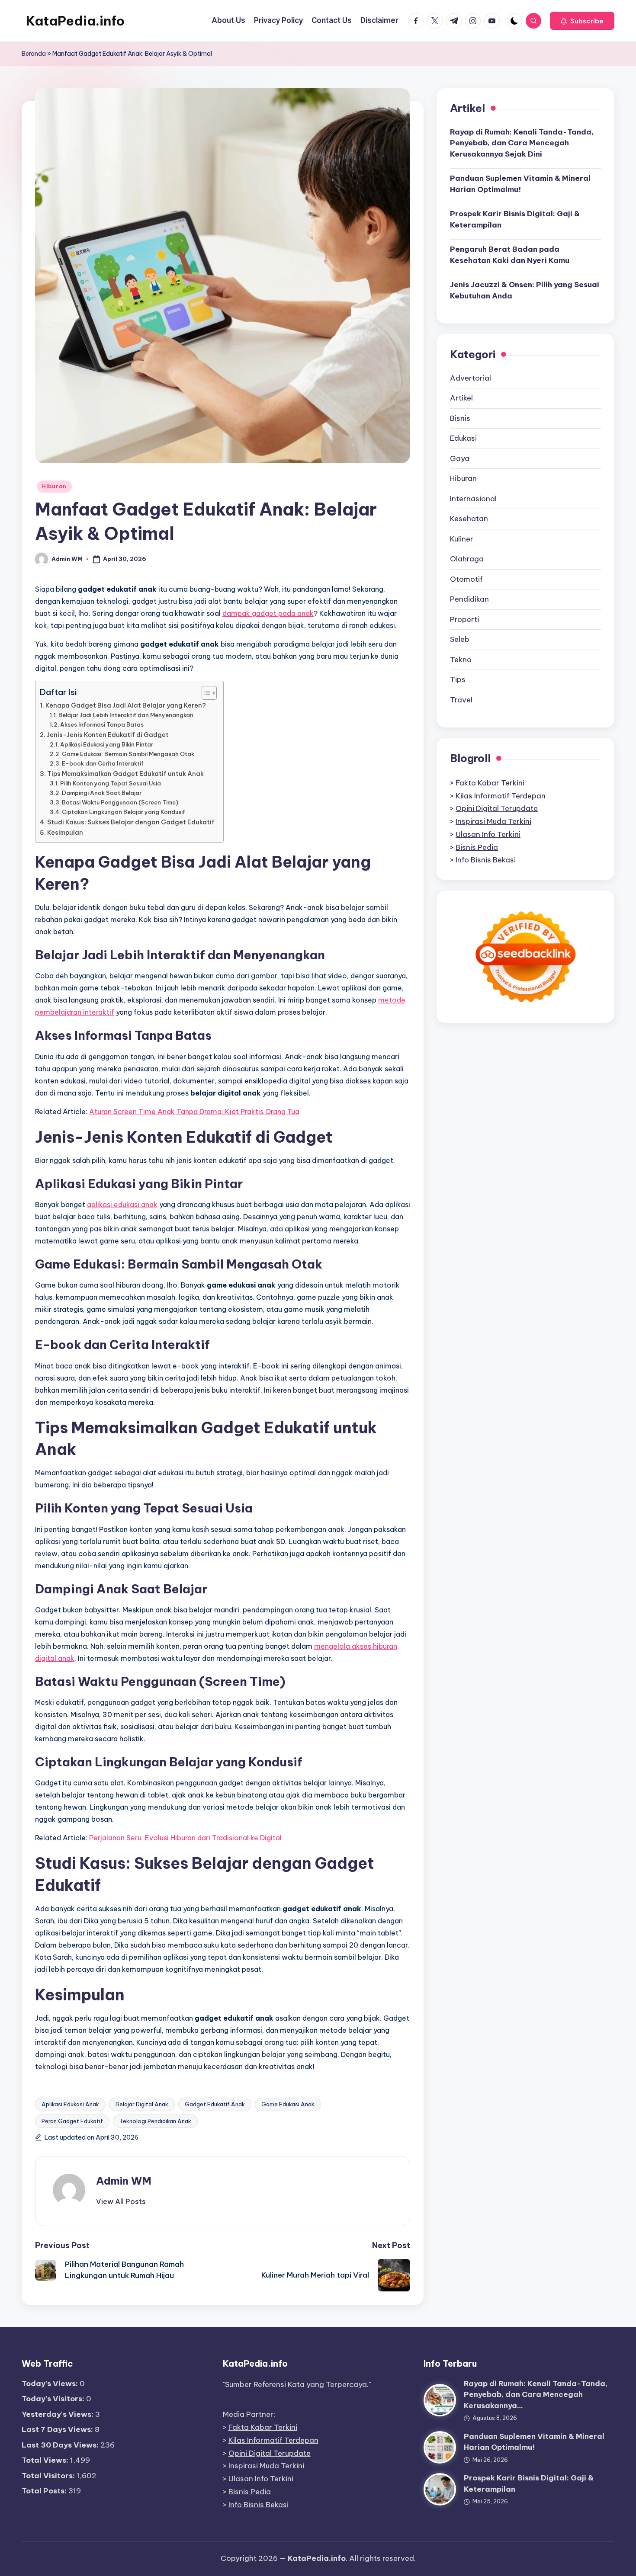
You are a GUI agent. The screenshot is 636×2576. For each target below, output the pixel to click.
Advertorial (471, 378)
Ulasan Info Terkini (488, 834)
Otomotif (466, 579)
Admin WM (124, 2181)
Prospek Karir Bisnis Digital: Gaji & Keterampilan (515, 219)
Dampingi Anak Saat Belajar (102, 793)
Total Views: (46, 2460)
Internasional (473, 498)
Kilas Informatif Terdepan (501, 795)
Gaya (460, 458)
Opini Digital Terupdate (497, 808)
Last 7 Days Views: (58, 2429)
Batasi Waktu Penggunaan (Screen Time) (120, 802)
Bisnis (460, 418)
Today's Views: (51, 2384)
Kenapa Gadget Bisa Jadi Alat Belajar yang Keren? (126, 705)
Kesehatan (469, 519)
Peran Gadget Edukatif (72, 2121)
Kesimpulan (65, 833)
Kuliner (462, 538)
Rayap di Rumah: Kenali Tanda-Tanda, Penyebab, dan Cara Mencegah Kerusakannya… (536, 2395)
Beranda (34, 54)
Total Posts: (45, 2491)
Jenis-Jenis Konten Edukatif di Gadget (108, 735)
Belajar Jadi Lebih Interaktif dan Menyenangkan (126, 715)
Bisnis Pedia (477, 847)
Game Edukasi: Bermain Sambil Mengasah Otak (128, 754)
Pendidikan (469, 599)
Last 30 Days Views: (61, 2445)
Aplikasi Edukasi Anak (70, 2104)
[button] (582, 21)
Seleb (460, 639)
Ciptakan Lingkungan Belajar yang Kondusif (124, 812)
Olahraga (467, 559)
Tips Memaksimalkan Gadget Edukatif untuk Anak (125, 774)
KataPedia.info (75, 21)
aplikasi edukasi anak (122, 1205)
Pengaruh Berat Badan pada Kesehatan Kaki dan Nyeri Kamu (510, 255)
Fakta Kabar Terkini (490, 782)
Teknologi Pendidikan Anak (155, 2121)
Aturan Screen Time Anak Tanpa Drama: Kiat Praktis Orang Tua (194, 1112)
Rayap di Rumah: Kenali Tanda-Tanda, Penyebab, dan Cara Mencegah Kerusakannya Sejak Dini (522, 143)
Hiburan (54, 486)
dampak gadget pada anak (268, 613)
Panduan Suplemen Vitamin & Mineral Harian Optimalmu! (520, 184)
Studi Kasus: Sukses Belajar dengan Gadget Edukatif (131, 822)
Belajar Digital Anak (142, 2104)
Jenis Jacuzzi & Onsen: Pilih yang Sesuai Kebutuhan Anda (525, 290)
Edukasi (463, 438)
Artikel (461, 398)
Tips (458, 679)
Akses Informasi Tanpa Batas (102, 724)
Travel (461, 699)
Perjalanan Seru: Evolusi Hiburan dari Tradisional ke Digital (185, 1838)
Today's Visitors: (54, 2399)
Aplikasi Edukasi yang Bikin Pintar (107, 744)
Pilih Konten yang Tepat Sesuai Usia (111, 783)
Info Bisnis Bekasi (486, 860)
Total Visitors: (49, 2476)
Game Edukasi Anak (288, 2104)
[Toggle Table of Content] (205, 693)
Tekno (461, 659)
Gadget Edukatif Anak (215, 2104)
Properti (464, 619)
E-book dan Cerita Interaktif (103, 763)
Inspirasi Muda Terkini (493, 821)
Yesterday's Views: (58, 2414)
